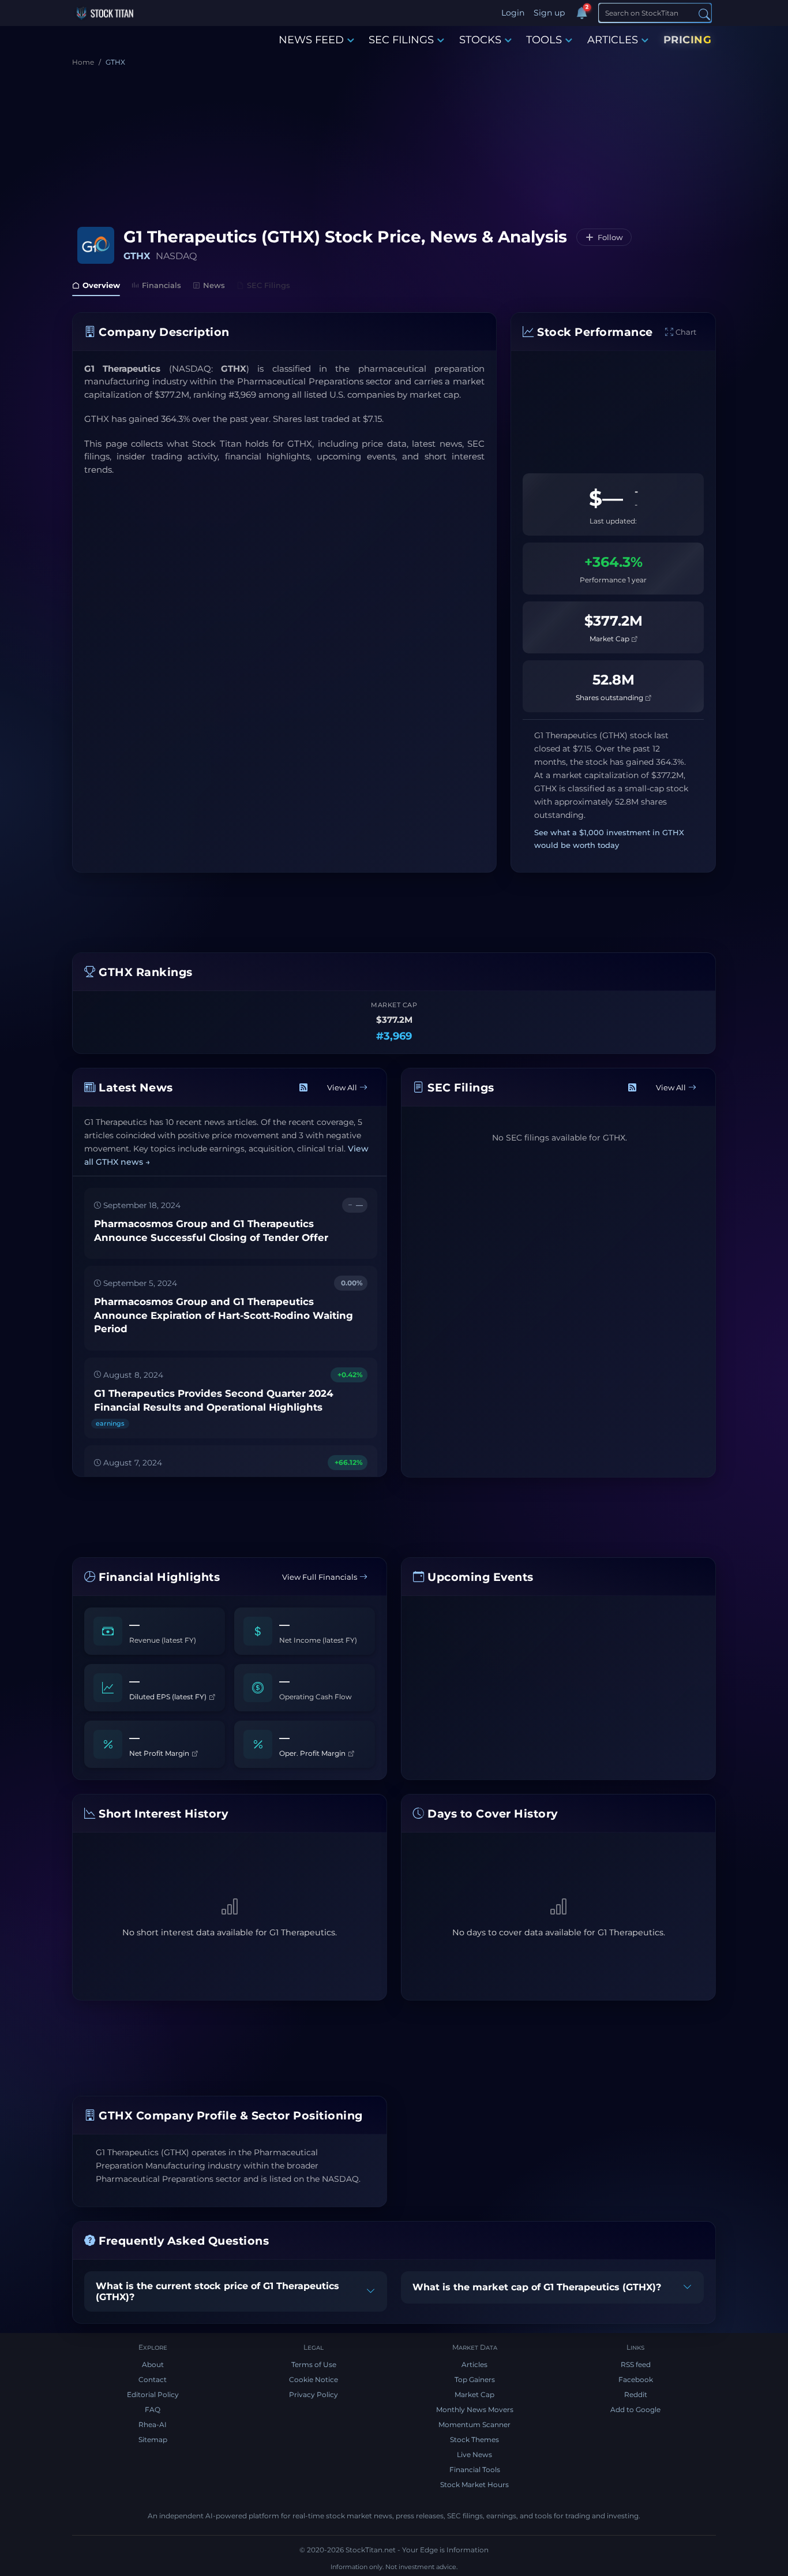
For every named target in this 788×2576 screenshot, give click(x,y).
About (153, 2364)
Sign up (549, 13)
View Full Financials (320, 1577)
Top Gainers (475, 2379)
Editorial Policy (153, 2394)
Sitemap (153, 2439)
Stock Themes (474, 2439)
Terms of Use (314, 2364)
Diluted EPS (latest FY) (169, 1696)
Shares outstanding (610, 698)
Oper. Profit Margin (313, 1753)
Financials (162, 285)
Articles (474, 2364)
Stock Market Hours (474, 2485)
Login (513, 13)
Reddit (636, 2394)
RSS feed (636, 2364)
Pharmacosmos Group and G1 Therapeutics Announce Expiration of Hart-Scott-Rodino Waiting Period (224, 1316)
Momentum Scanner (474, 2424)
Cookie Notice (314, 2379)
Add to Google (635, 2409)
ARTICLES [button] (613, 40)
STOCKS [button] (480, 40)
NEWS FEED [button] (311, 40)
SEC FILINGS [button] (401, 40)
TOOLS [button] (544, 40)
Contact (153, 2379)
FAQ (153, 2409)
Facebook (636, 2379)
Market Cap (610, 639)
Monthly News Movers (475, 2409)
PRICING (688, 40)
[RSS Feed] (303, 1088)
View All (342, 1087)
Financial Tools (475, 2470)
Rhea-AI (153, 2424)
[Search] (704, 14)
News (214, 285)
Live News (474, 2455)
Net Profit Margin (160, 1753)
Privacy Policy (314, 2394)
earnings (110, 1423)
